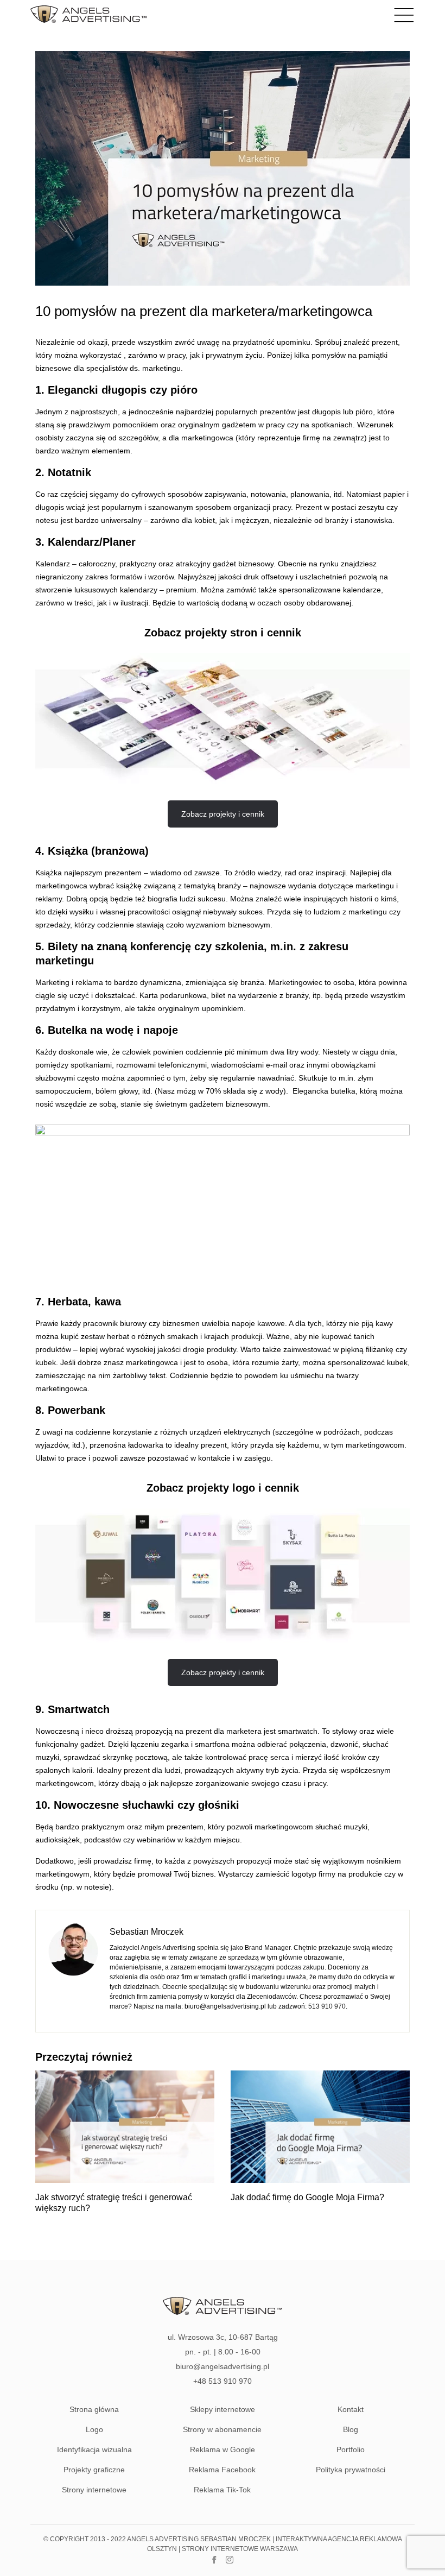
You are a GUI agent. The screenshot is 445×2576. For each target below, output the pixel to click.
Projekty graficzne (94, 2470)
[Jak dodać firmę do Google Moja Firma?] (320, 2180)
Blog (351, 2429)
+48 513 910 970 (223, 2381)
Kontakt (351, 2409)
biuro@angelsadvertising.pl (225, 2006)
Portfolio (351, 2449)
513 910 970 (327, 2006)
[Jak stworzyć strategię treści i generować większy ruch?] (125, 2180)
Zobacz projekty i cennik (223, 814)
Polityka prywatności (351, 2470)
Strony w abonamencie (222, 2429)
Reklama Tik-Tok (222, 2490)
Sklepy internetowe (223, 2409)
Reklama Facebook (222, 2470)
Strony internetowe (94, 2490)
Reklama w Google (223, 2449)
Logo (94, 2429)
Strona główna (94, 2409)
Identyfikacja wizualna (94, 2449)
